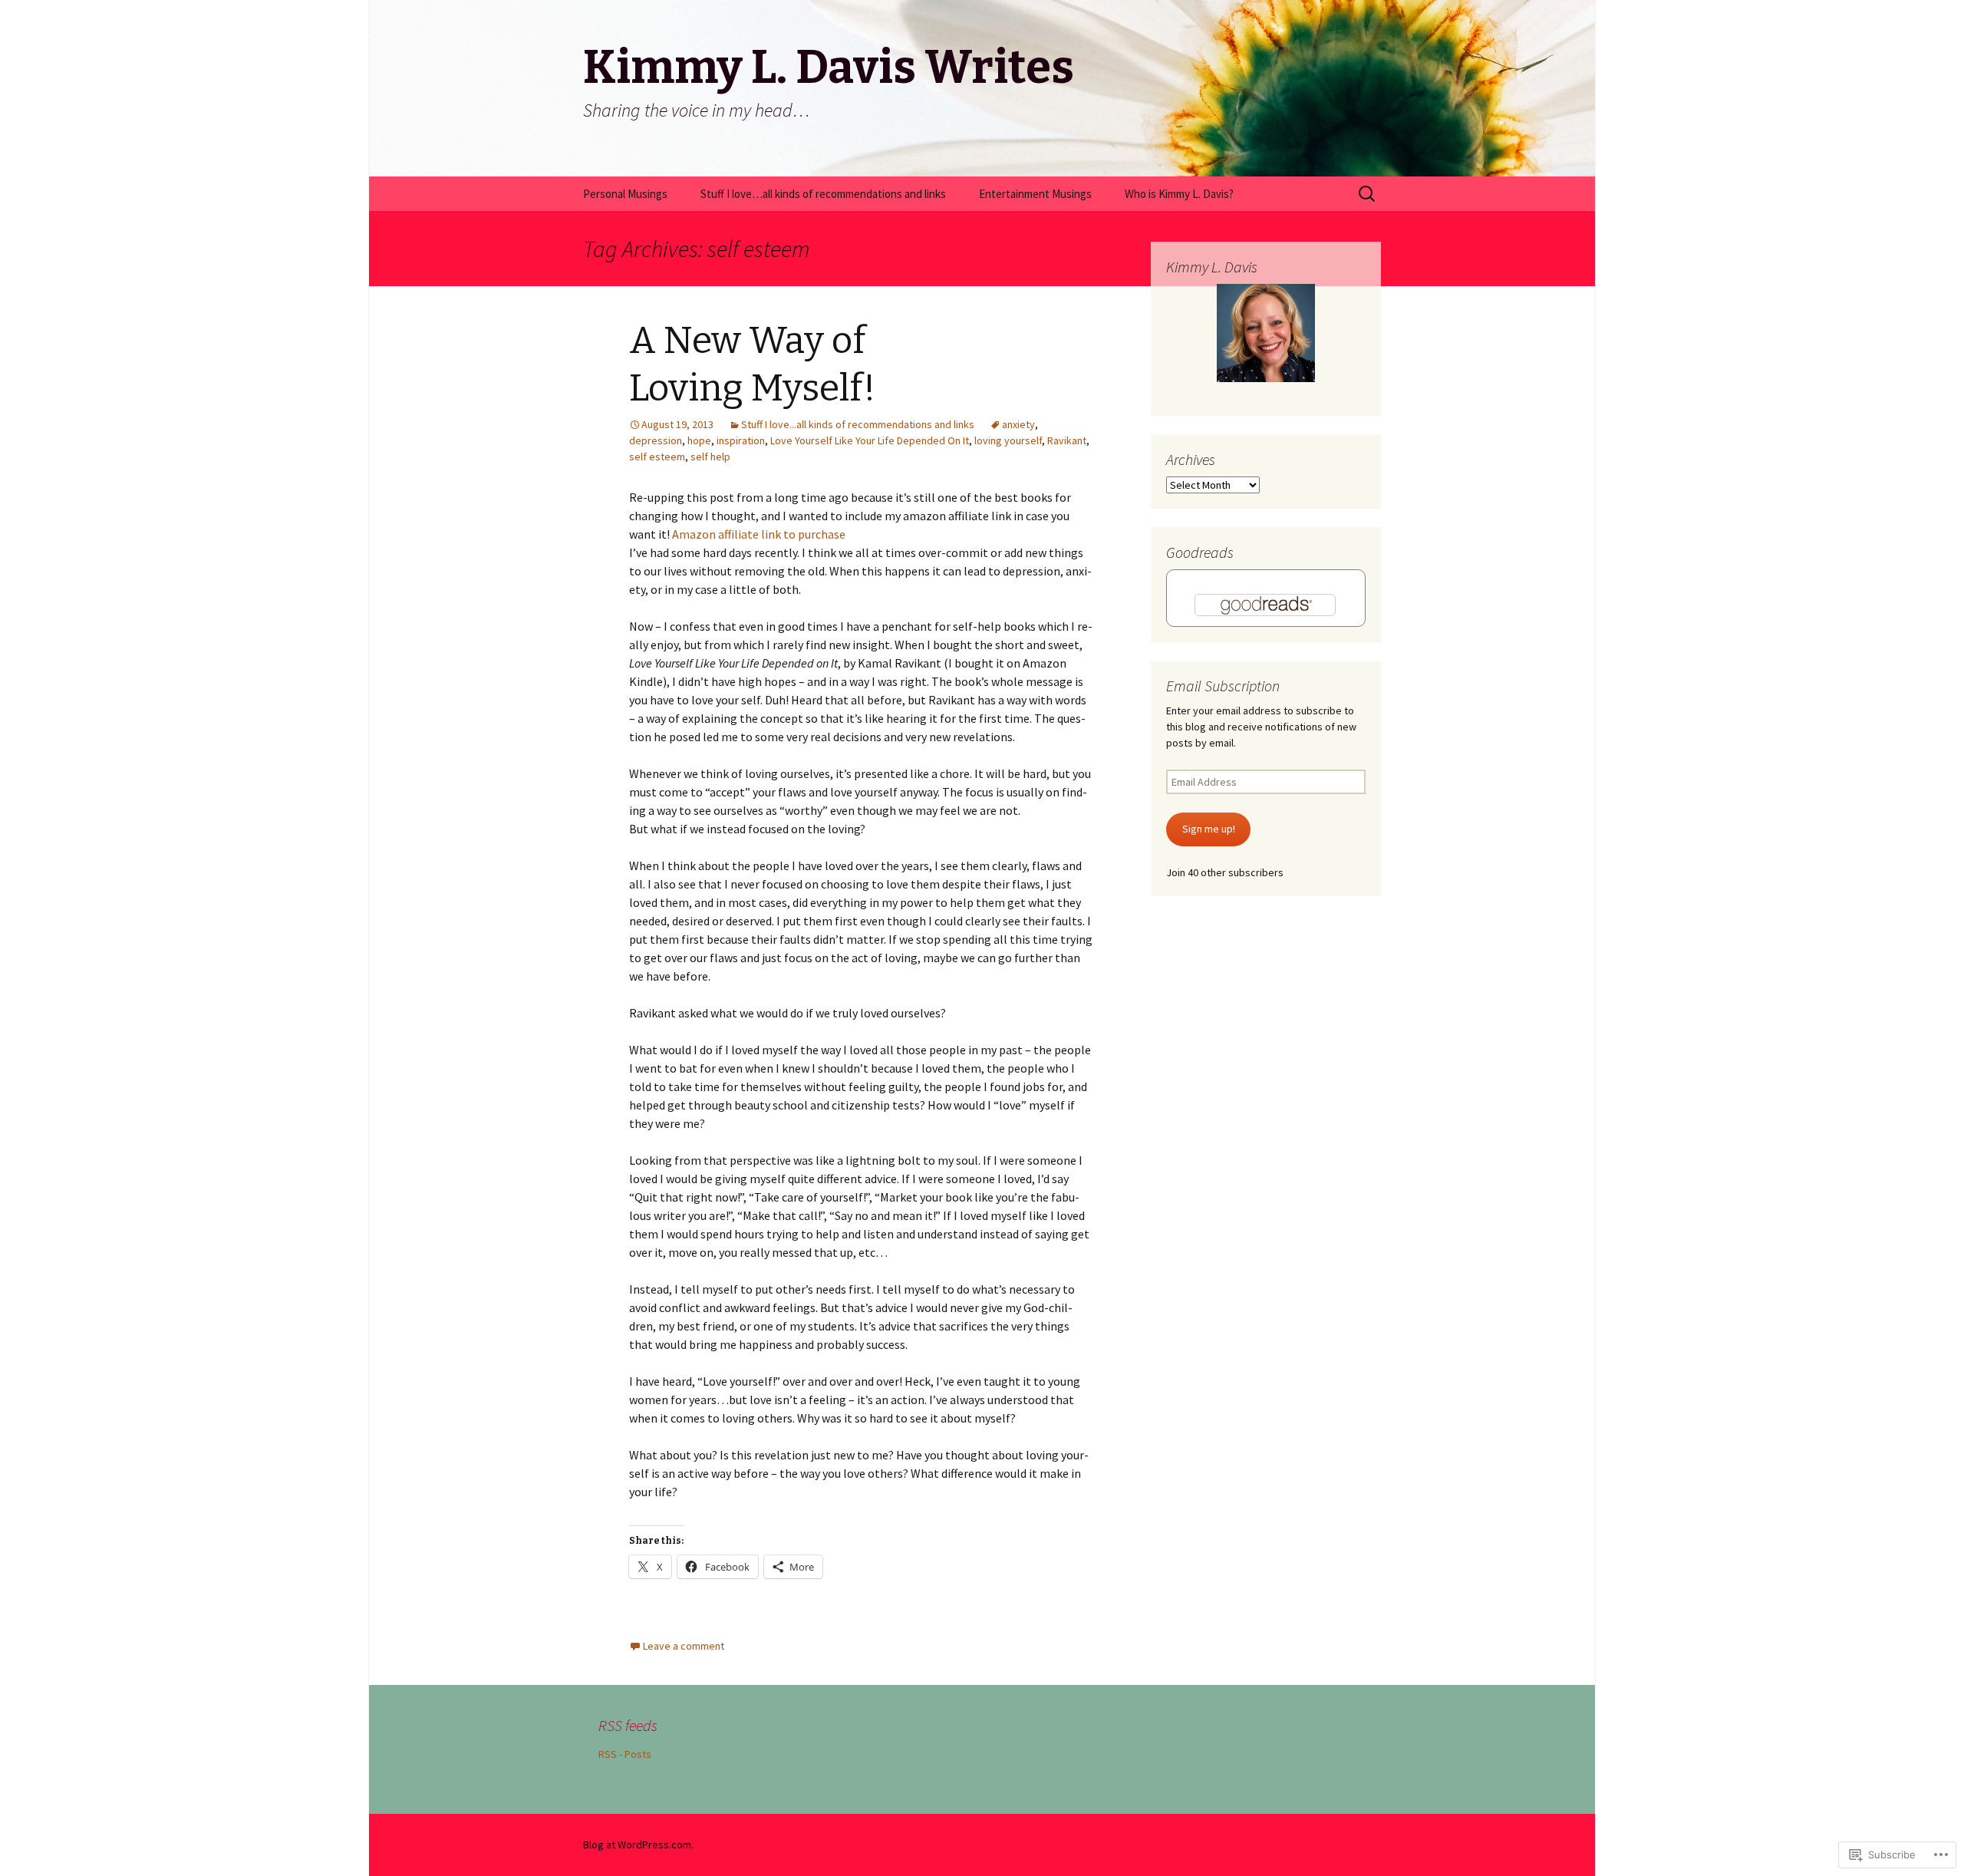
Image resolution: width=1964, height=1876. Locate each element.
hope (699, 440)
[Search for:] (1368, 194)
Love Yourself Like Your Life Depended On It (870, 440)
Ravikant (1067, 440)
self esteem (657, 457)
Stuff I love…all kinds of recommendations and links (823, 194)
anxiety (1018, 424)
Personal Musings (625, 194)
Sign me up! (1209, 829)
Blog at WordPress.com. (638, 1845)
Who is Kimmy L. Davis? (1179, 194)
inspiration (741, 440)
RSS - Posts (625, 1754)
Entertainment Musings (1035, 194)
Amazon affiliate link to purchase (759, 534)
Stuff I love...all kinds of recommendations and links (858, 424)
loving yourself (1008, 440)
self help (710, 457)
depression (656, 440)
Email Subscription (1223, 686)
